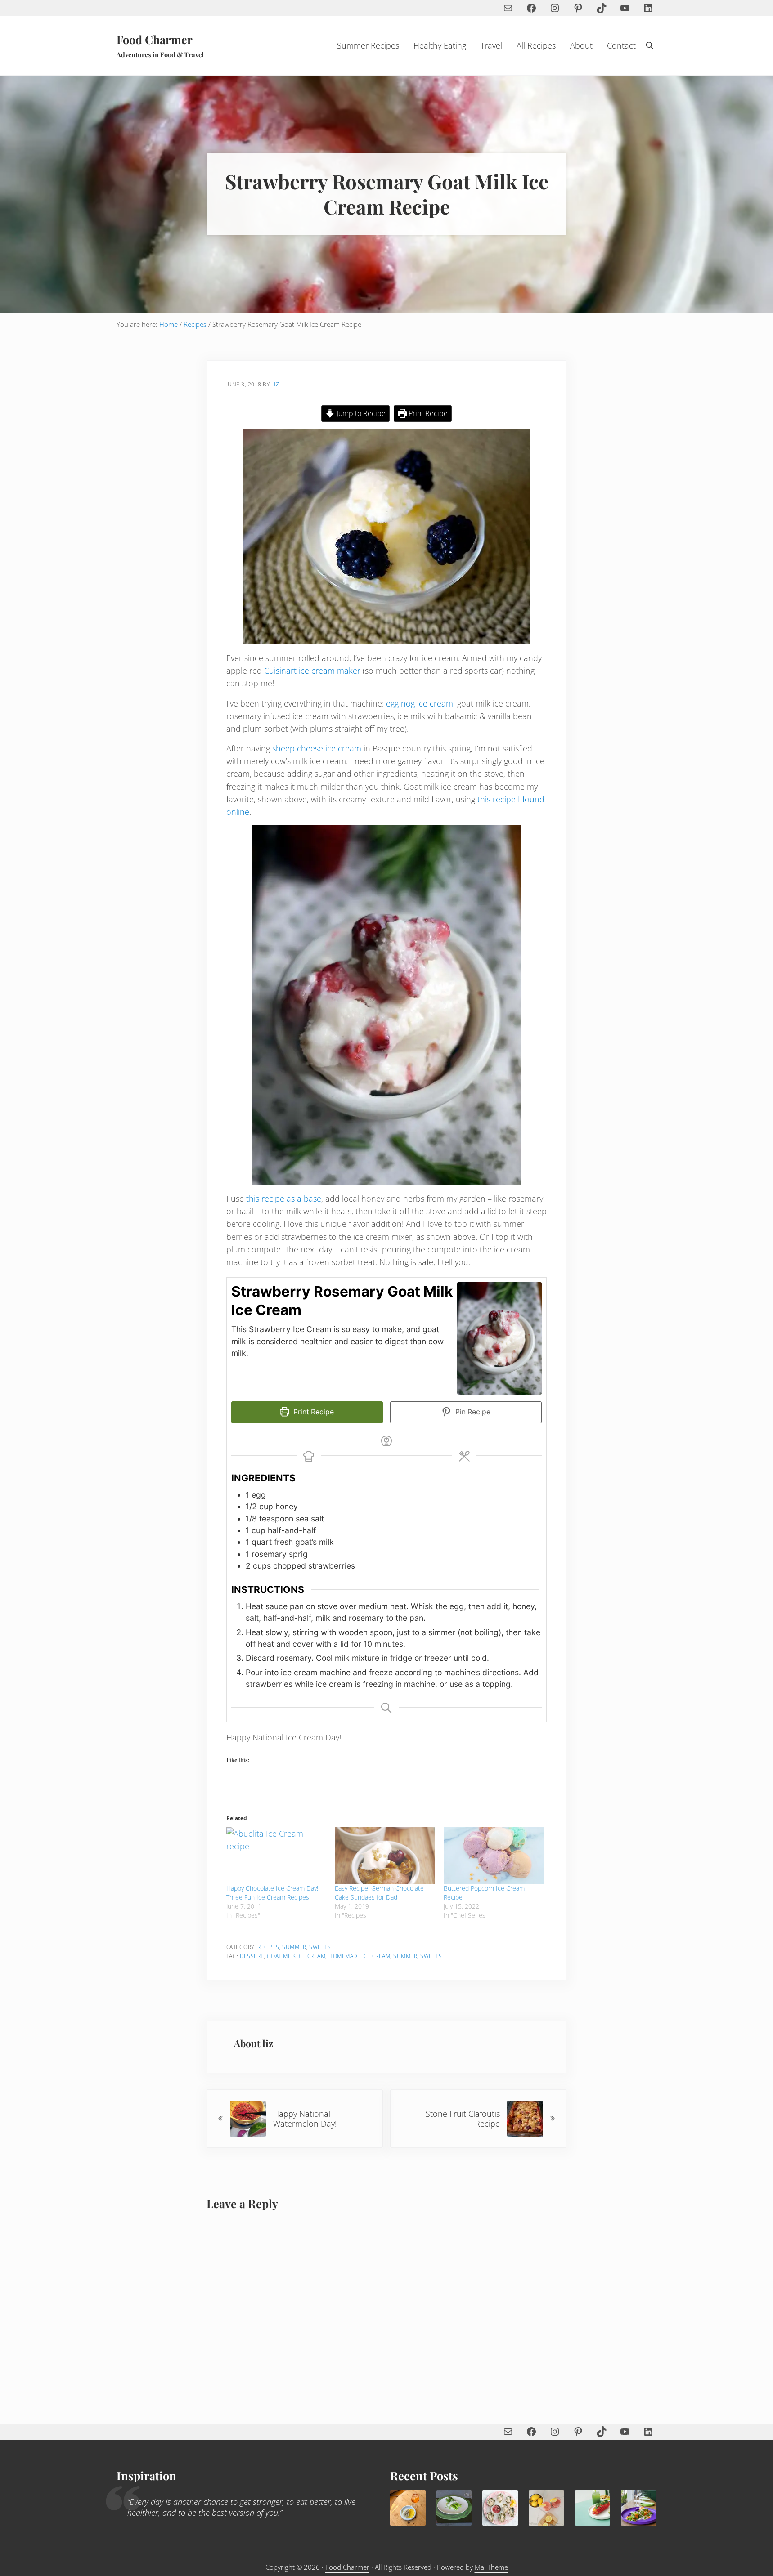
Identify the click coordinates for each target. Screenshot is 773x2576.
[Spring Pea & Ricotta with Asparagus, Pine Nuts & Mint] (454, 2508)
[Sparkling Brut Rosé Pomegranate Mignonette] (500, 2508)
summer (405, 1956)
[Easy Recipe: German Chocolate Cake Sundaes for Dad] (385, 1856)
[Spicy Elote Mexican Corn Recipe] (593, 2508)
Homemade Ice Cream (359, 1956)
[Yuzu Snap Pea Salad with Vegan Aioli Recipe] (639, 2508)
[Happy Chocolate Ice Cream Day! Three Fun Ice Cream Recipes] (276, 1856)
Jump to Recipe (360, 413)
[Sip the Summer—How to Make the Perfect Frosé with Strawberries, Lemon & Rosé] (546, 2508)
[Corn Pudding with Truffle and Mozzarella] (408, 2508)
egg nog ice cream (420, 703)
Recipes (268, 1947)
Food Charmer (155, 39)
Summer (294, 1947)
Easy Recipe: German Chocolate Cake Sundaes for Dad (379, 1893)
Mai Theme (491, 2567)
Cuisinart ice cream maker (312, 671)
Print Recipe (427, 413)
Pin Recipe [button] (472, 1412)
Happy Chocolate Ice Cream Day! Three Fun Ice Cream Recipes (272, 1893)
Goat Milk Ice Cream (296, 1956)
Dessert (252, 1956)
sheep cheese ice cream (317, 748)
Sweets (320, 1947)
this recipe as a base (284, 1199)
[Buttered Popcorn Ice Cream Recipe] (494, 1856)
